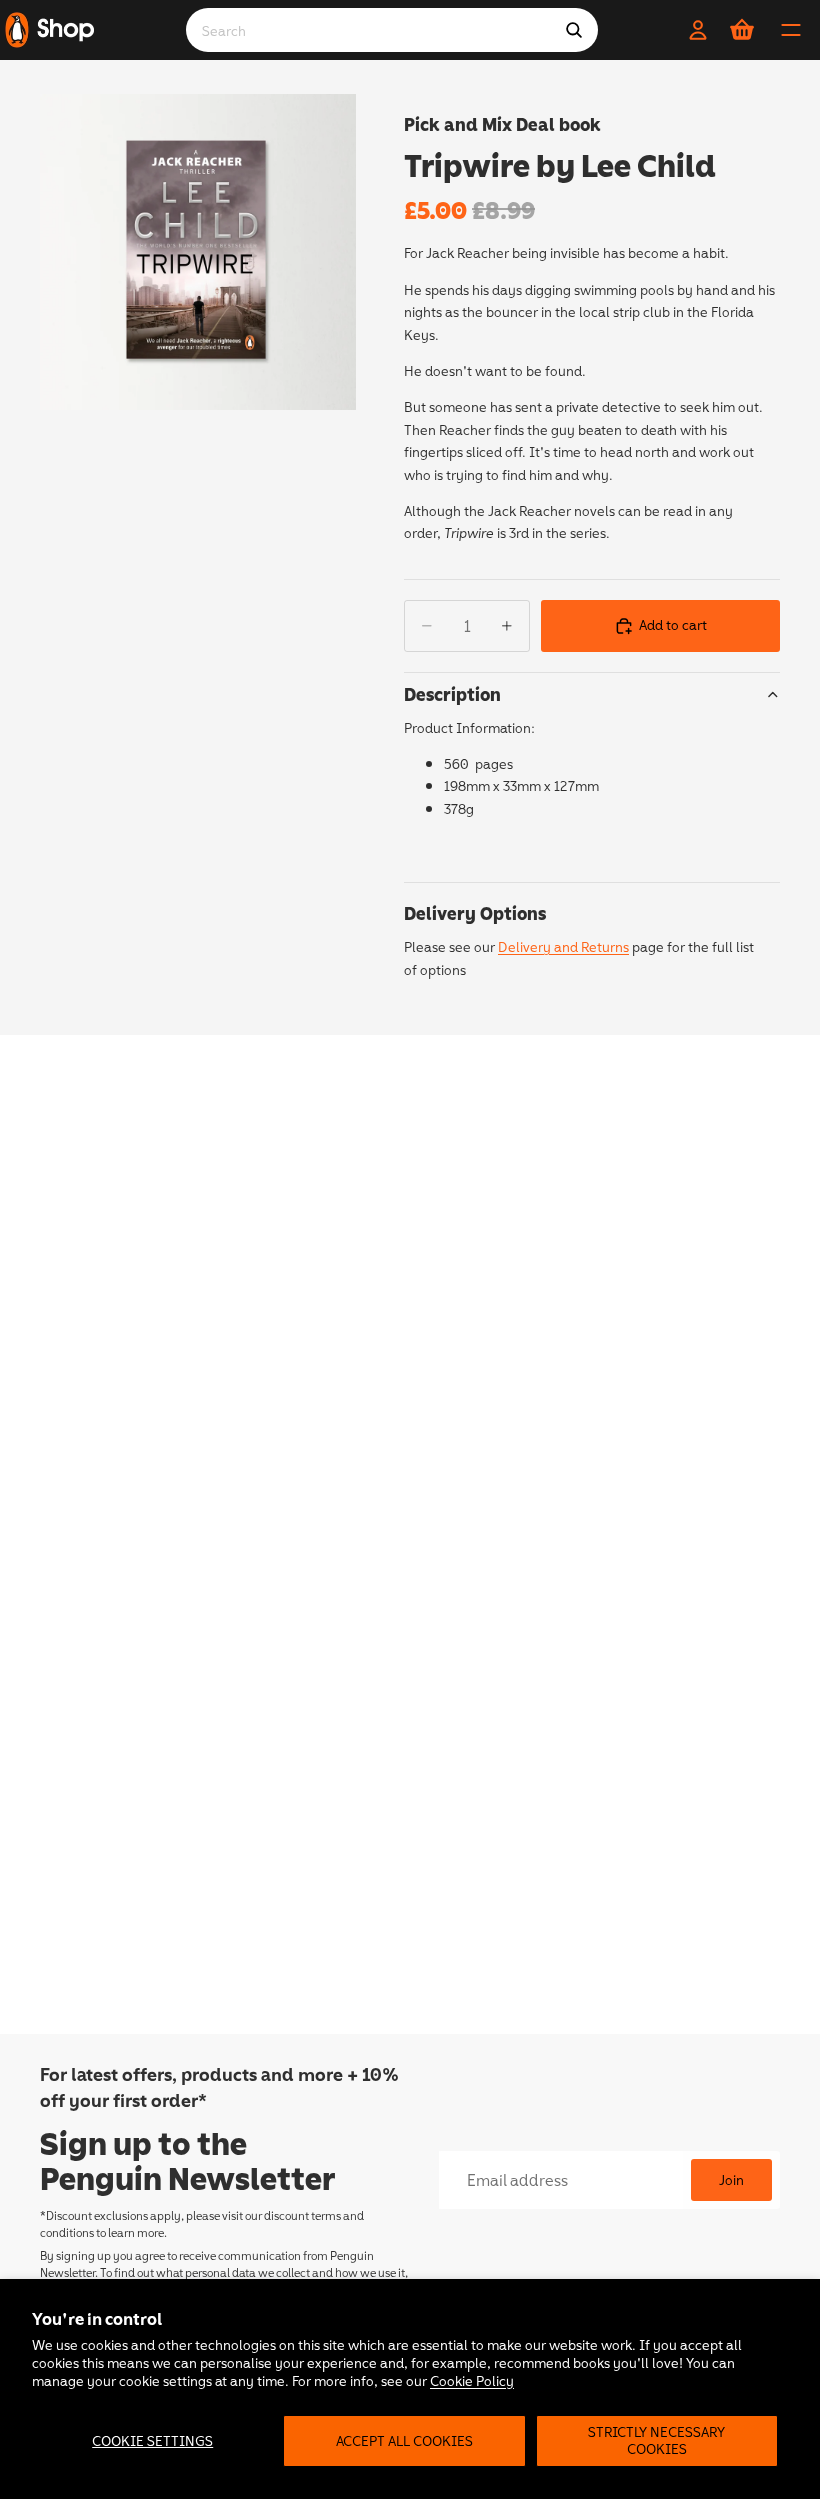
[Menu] (791, 30)
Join (731, 2179)
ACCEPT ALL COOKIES (404, 2440)
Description (452, 694)
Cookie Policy (472, 2380)
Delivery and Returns (563, 946)
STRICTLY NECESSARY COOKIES (656, 2440)
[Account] (698, 30)
